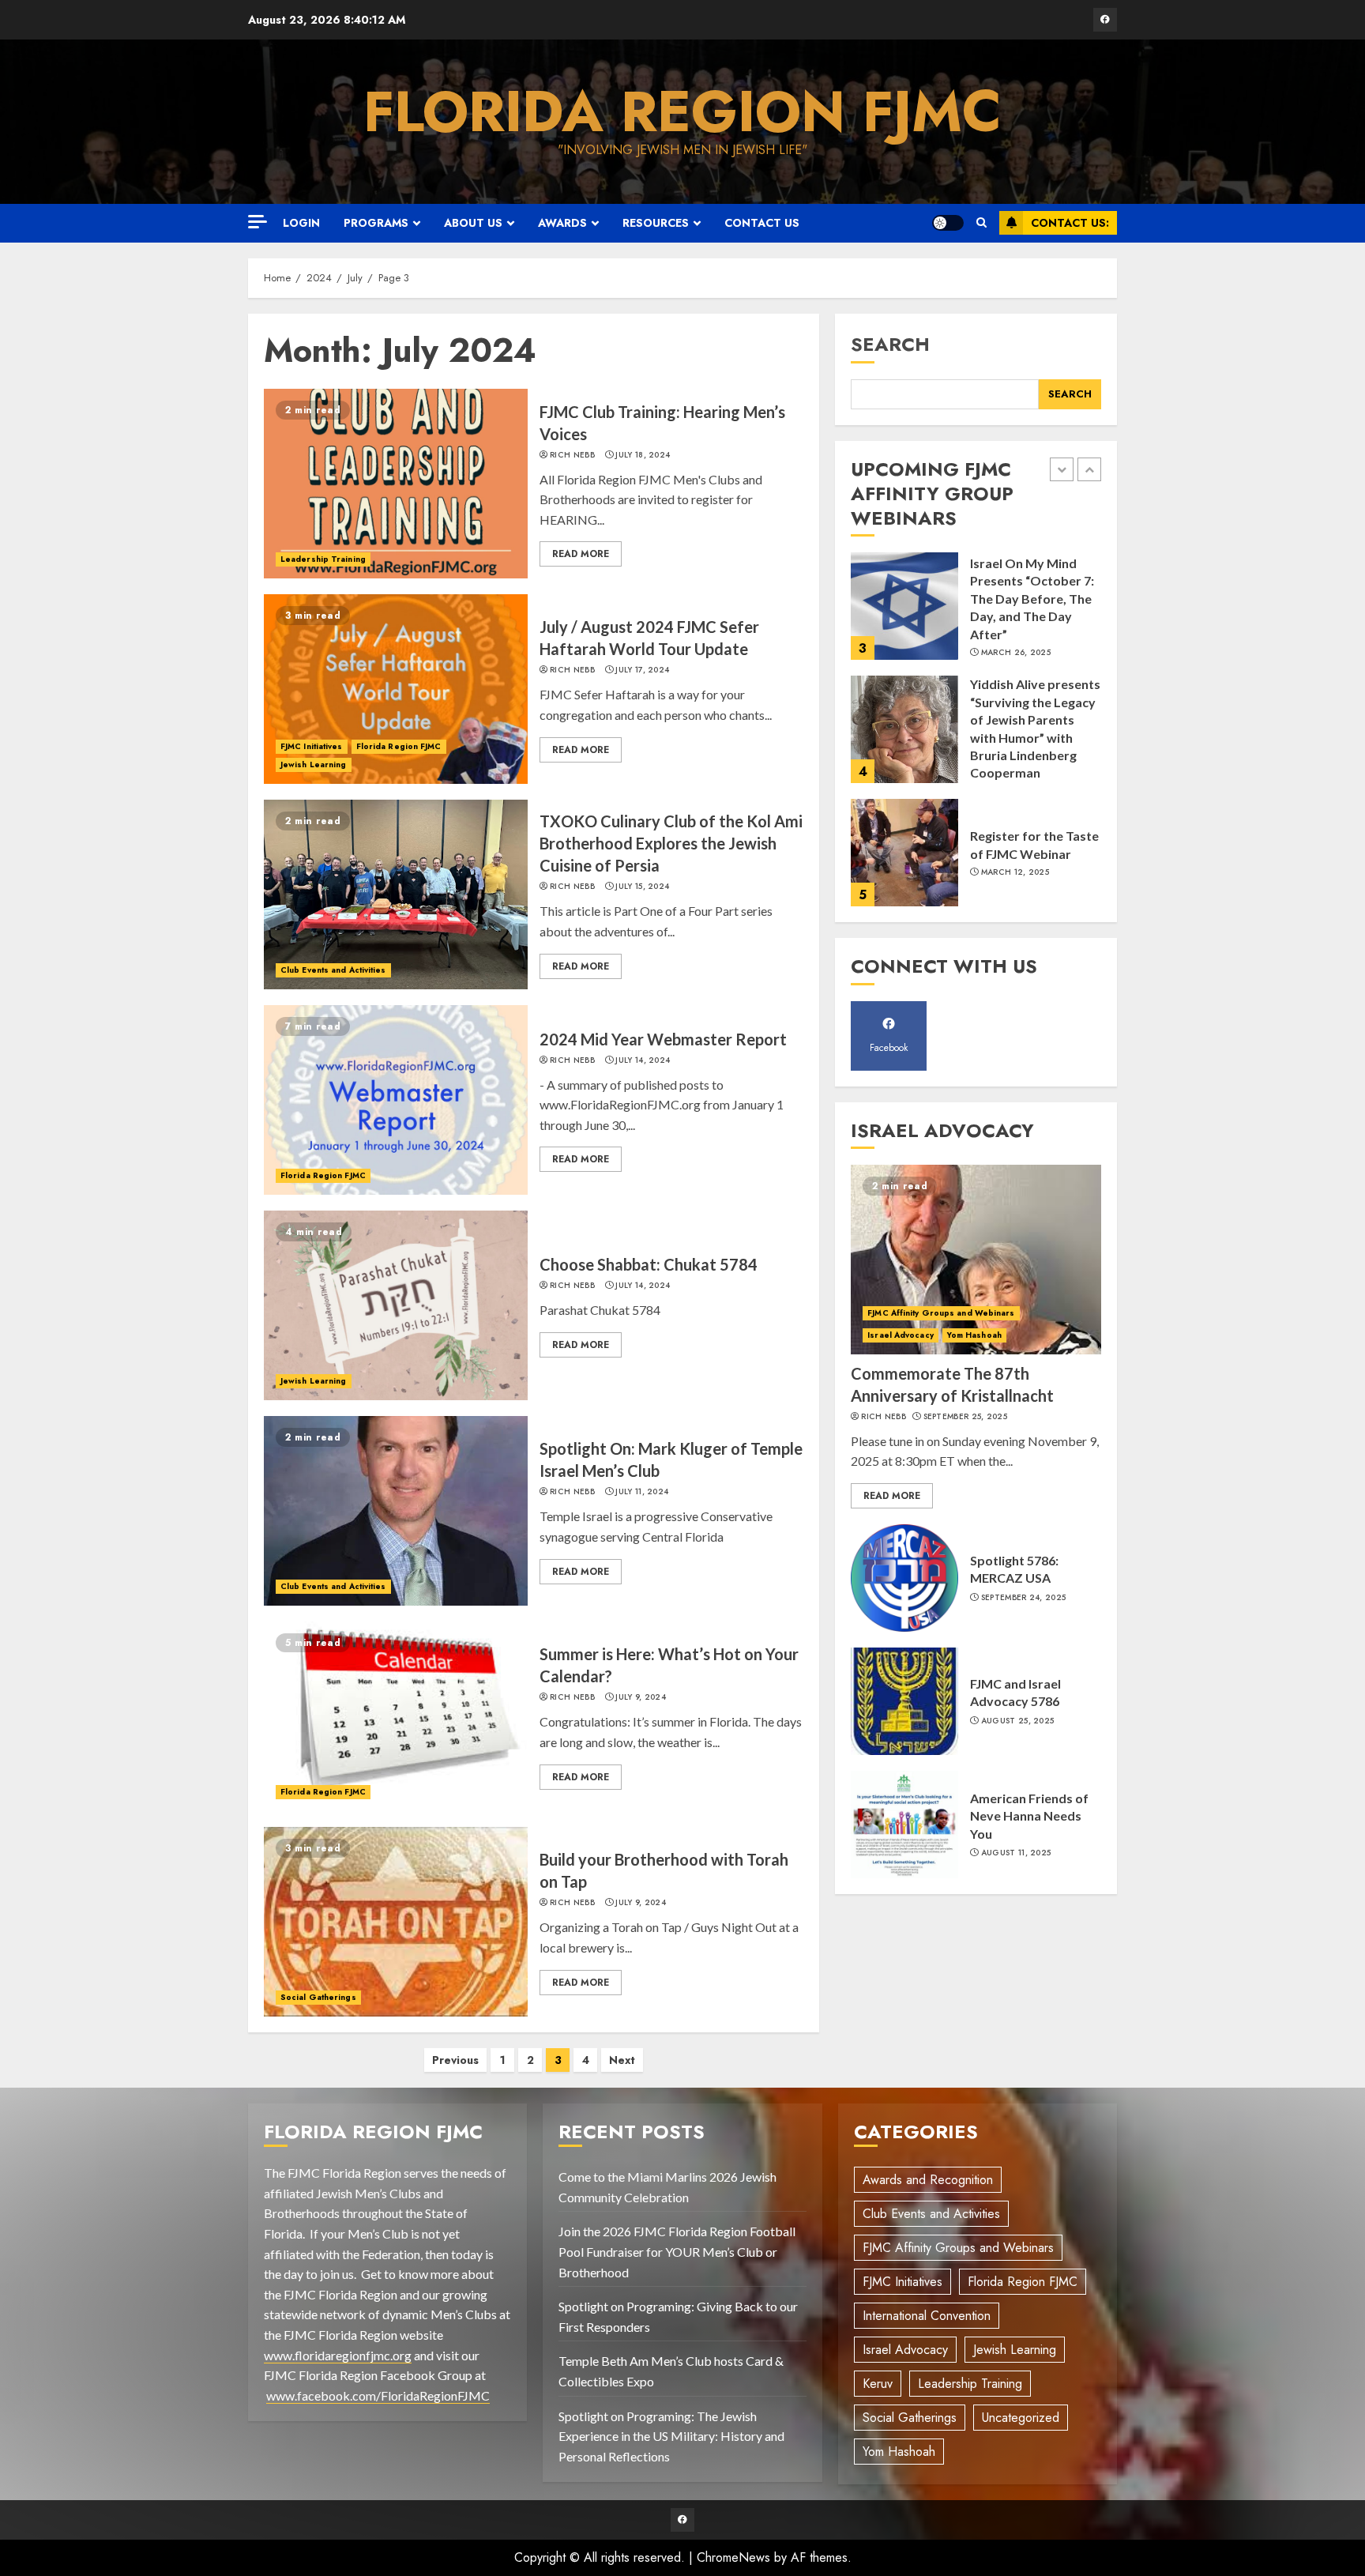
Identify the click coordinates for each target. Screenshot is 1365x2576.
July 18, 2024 (643, 455)
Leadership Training (323, 559)
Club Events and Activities (333, 970)
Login (301, 223)
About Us (473, 223)
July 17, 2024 (642, 670)
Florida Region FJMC (682, 111)
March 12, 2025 (1015, 872)
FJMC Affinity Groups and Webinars (941, 1313)
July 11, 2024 (642, 1492)
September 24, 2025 (1023, 1598)
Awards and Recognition (928, 2180)
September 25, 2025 (965, 1417)
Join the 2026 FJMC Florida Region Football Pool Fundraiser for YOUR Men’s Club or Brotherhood (677, 2251)
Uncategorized (1021, 2418)
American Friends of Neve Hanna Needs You (1029, 1816)
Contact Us (762, 223)
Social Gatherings (318, 1997)
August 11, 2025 (1016, 1853)
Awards (562, 223)
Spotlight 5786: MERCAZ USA (1014, 1569)
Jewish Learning (314, 765)
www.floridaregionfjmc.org (338, 2355)
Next (622, 2060)
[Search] (981, 223)
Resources (656, 223)
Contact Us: (1070, 223)
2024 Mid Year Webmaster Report (663, 1039)
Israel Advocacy (901, 1335)
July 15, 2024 (642, 887)
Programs (376, 223)
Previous (455, 2060)
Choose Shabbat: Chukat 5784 (649, 1264)
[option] (976, 614)
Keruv (878, 2384)
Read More (581, 554)
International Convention (927, 2316)
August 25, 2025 (1018, 1721)
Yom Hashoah (974, 1335)
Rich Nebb (572, 455)
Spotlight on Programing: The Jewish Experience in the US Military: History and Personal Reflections (671, 2436)
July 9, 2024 (641, 1697)
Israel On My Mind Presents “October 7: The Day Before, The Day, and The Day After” (1032, 599)
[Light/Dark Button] (948, 223)
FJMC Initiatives (312, 746)
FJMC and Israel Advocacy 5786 (1015, 1692)
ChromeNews (733, 2557)
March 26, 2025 (1016, 653)
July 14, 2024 (643, 1060)
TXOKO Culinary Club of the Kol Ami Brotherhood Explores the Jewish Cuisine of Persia (671, 843)
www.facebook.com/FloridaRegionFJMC (378, 2395)
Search (890, 344)
